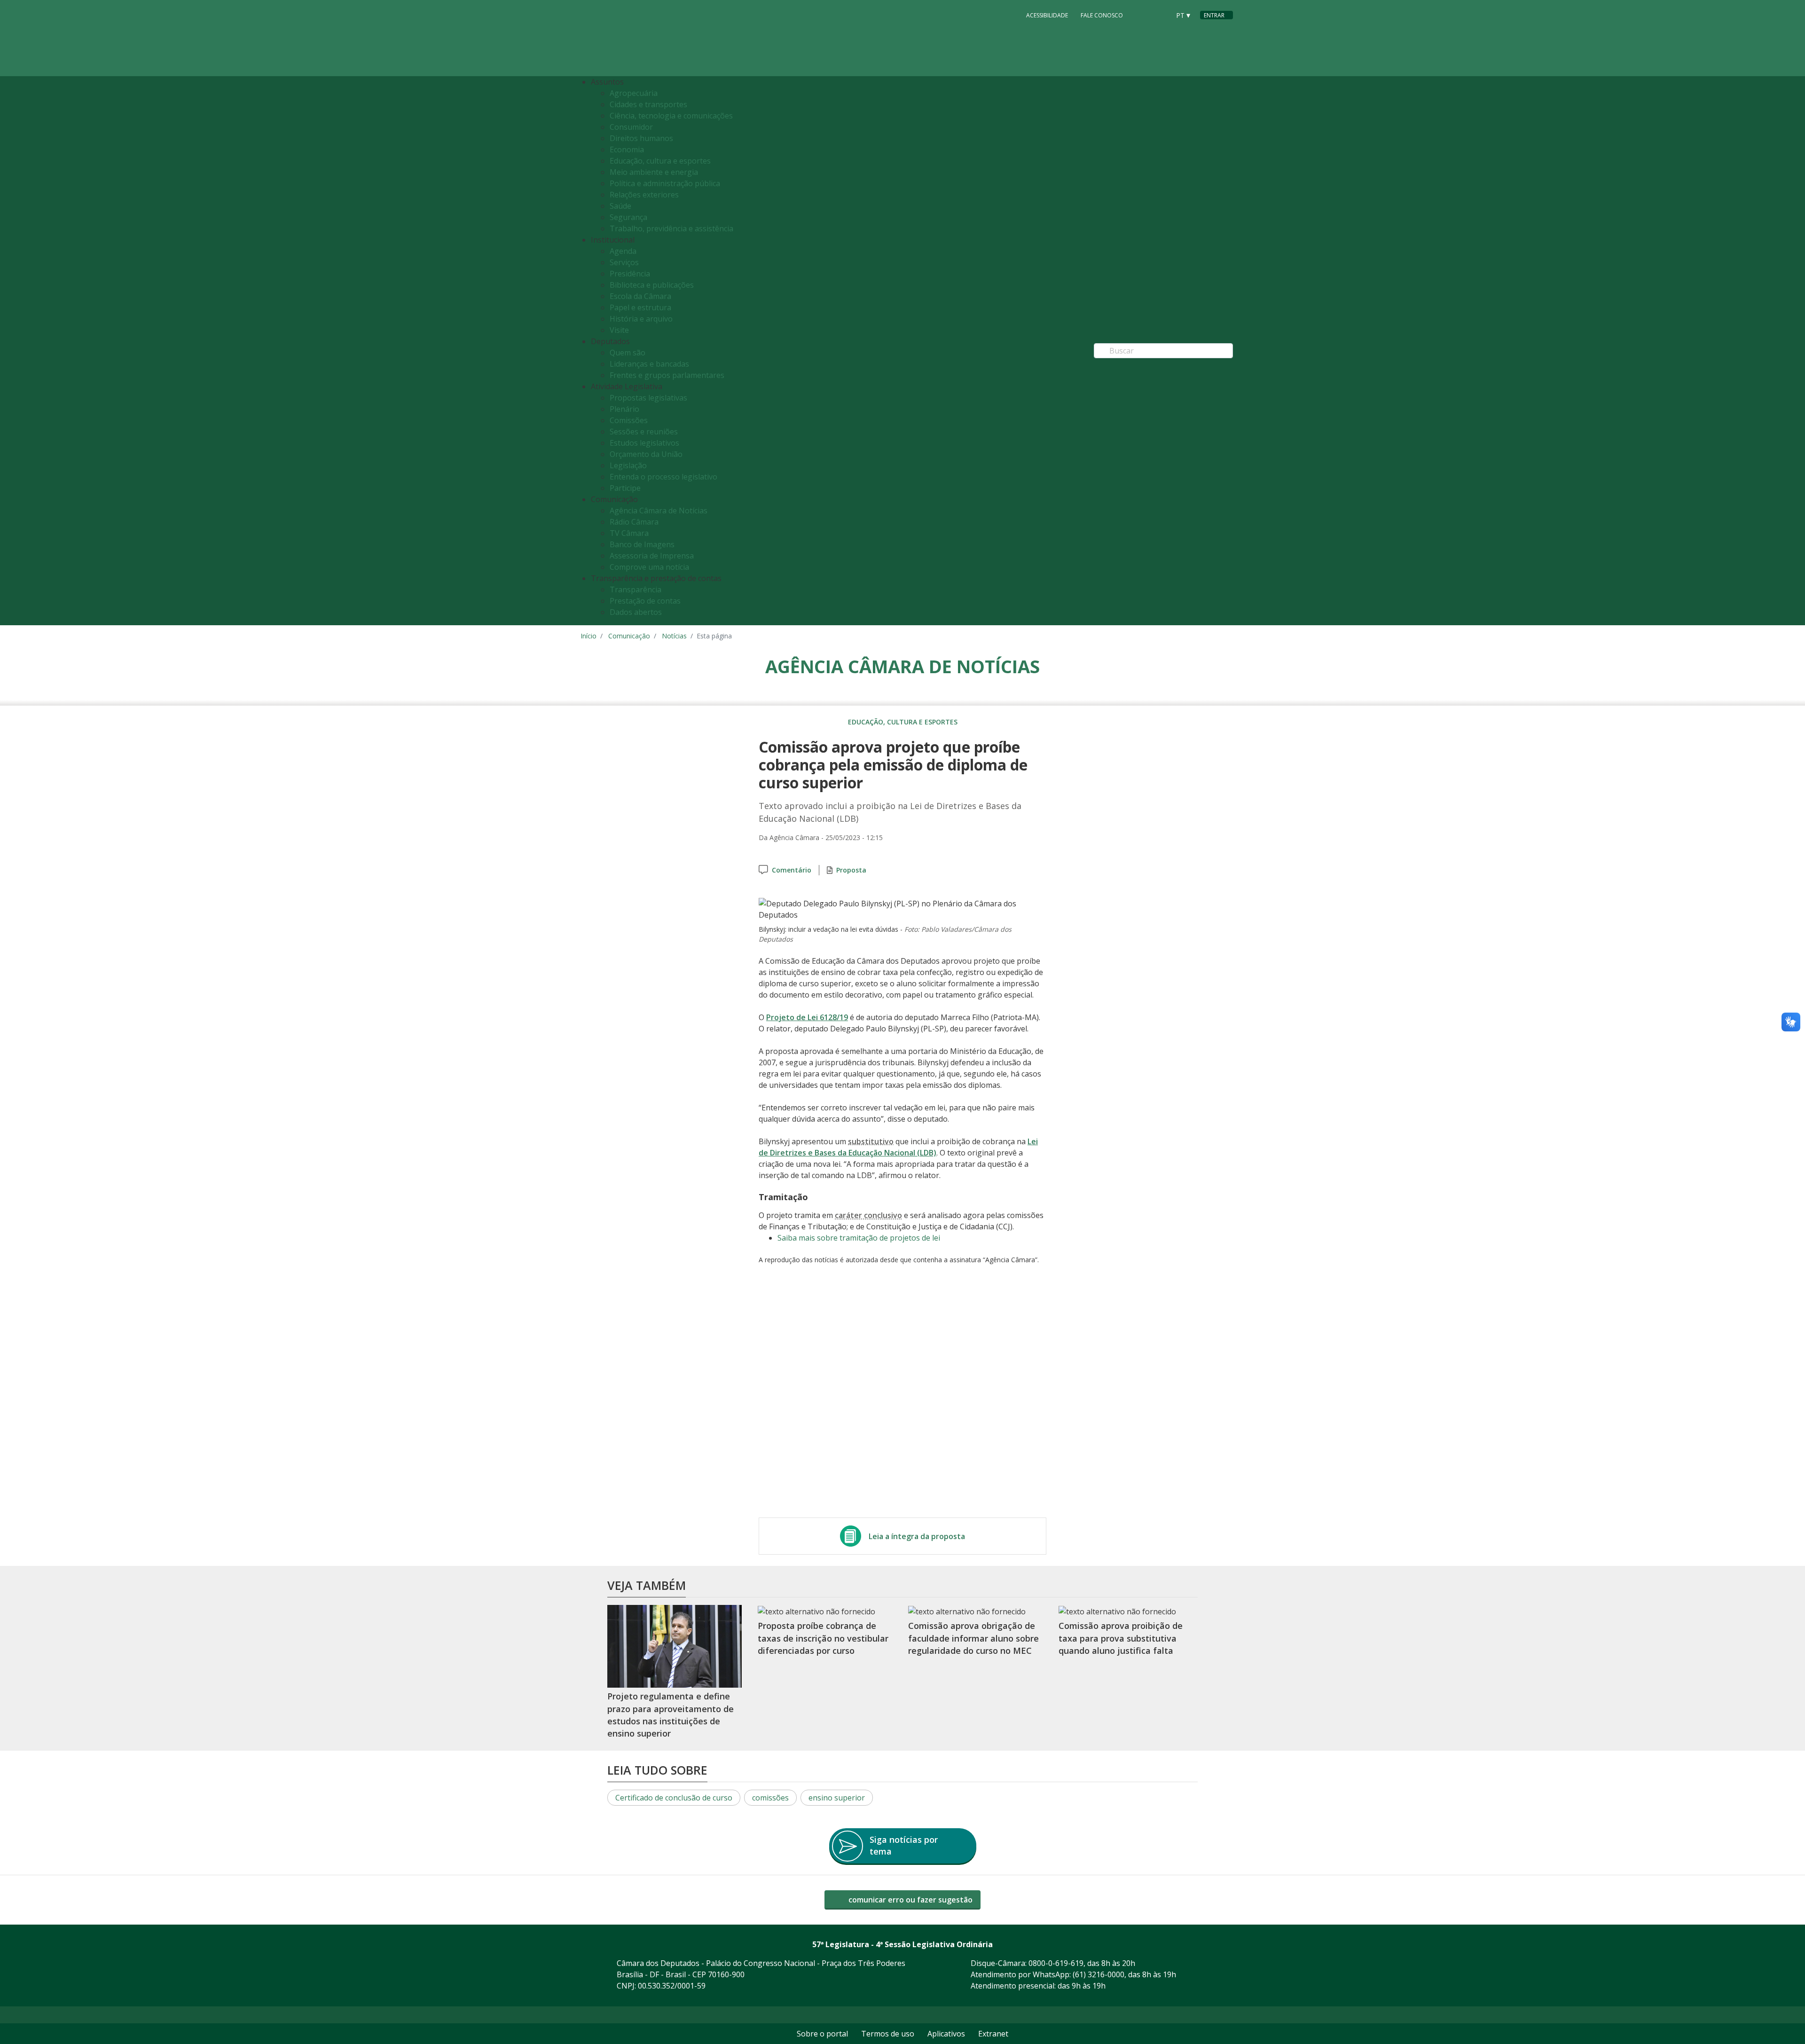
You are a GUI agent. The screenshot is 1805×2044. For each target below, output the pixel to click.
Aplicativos (946, 2034)
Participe (625, 488)
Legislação (628, 465)
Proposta (851, 870)
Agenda (623, 251)
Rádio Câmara (634, 522)
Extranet (993, 2034)
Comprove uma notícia (649, 567)
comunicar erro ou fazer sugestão (910, 1900)
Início (589, 636)
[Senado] (1160, 15)
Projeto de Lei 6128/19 (807, 1017)
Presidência (630, 274)
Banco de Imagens (642, 544)
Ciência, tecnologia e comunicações (671, 116)
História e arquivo (641, 319)
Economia (627, 149)
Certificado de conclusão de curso (674, 1798)
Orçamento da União (646, 454)
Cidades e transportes (648, 104)
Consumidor (631, 127)
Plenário (624, 409)
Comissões (629, 420)
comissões (770, 1798)
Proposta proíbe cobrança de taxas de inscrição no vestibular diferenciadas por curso (823, 1638)
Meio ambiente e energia (654, 172)
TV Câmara (629, 533)
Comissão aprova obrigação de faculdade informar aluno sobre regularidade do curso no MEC (973, 1638)
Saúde (620, 206)
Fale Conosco (1102, 15)
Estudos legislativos (644, 443)
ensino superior (837, 1798)
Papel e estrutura (640, 307)
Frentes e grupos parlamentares (667, 375)
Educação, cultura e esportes (660, 161)
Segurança (628, 217)
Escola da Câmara (640, 296)
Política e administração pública (665, 183)
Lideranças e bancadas (649, 364)
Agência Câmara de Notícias (659, 511)
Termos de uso (888, 2034)
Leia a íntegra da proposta (917, 1536)
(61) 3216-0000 (1099, 1974)
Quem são (628, 353)
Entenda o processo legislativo (663, 477)
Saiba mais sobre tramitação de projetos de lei (859, 1238)
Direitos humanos (641, 138)
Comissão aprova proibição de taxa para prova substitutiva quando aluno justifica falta (1121, 1638)
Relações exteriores (644, 195)
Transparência (636, 590)
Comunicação (629, 636)
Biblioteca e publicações (652, 285)
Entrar (1214, 15)
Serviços (624, 262)
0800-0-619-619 (1056, 1963)
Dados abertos (636, 612)
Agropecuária (634, 93)
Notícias (674, 636)
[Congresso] (1142, 15)
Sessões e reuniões (644, 432)
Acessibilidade (1047, 15)
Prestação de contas (645, 601)
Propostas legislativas (648, 398)
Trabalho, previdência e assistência (671, 228)
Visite (619, 330)
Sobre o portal (822, 2034)
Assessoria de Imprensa (652, 556)
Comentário (792, 870)
